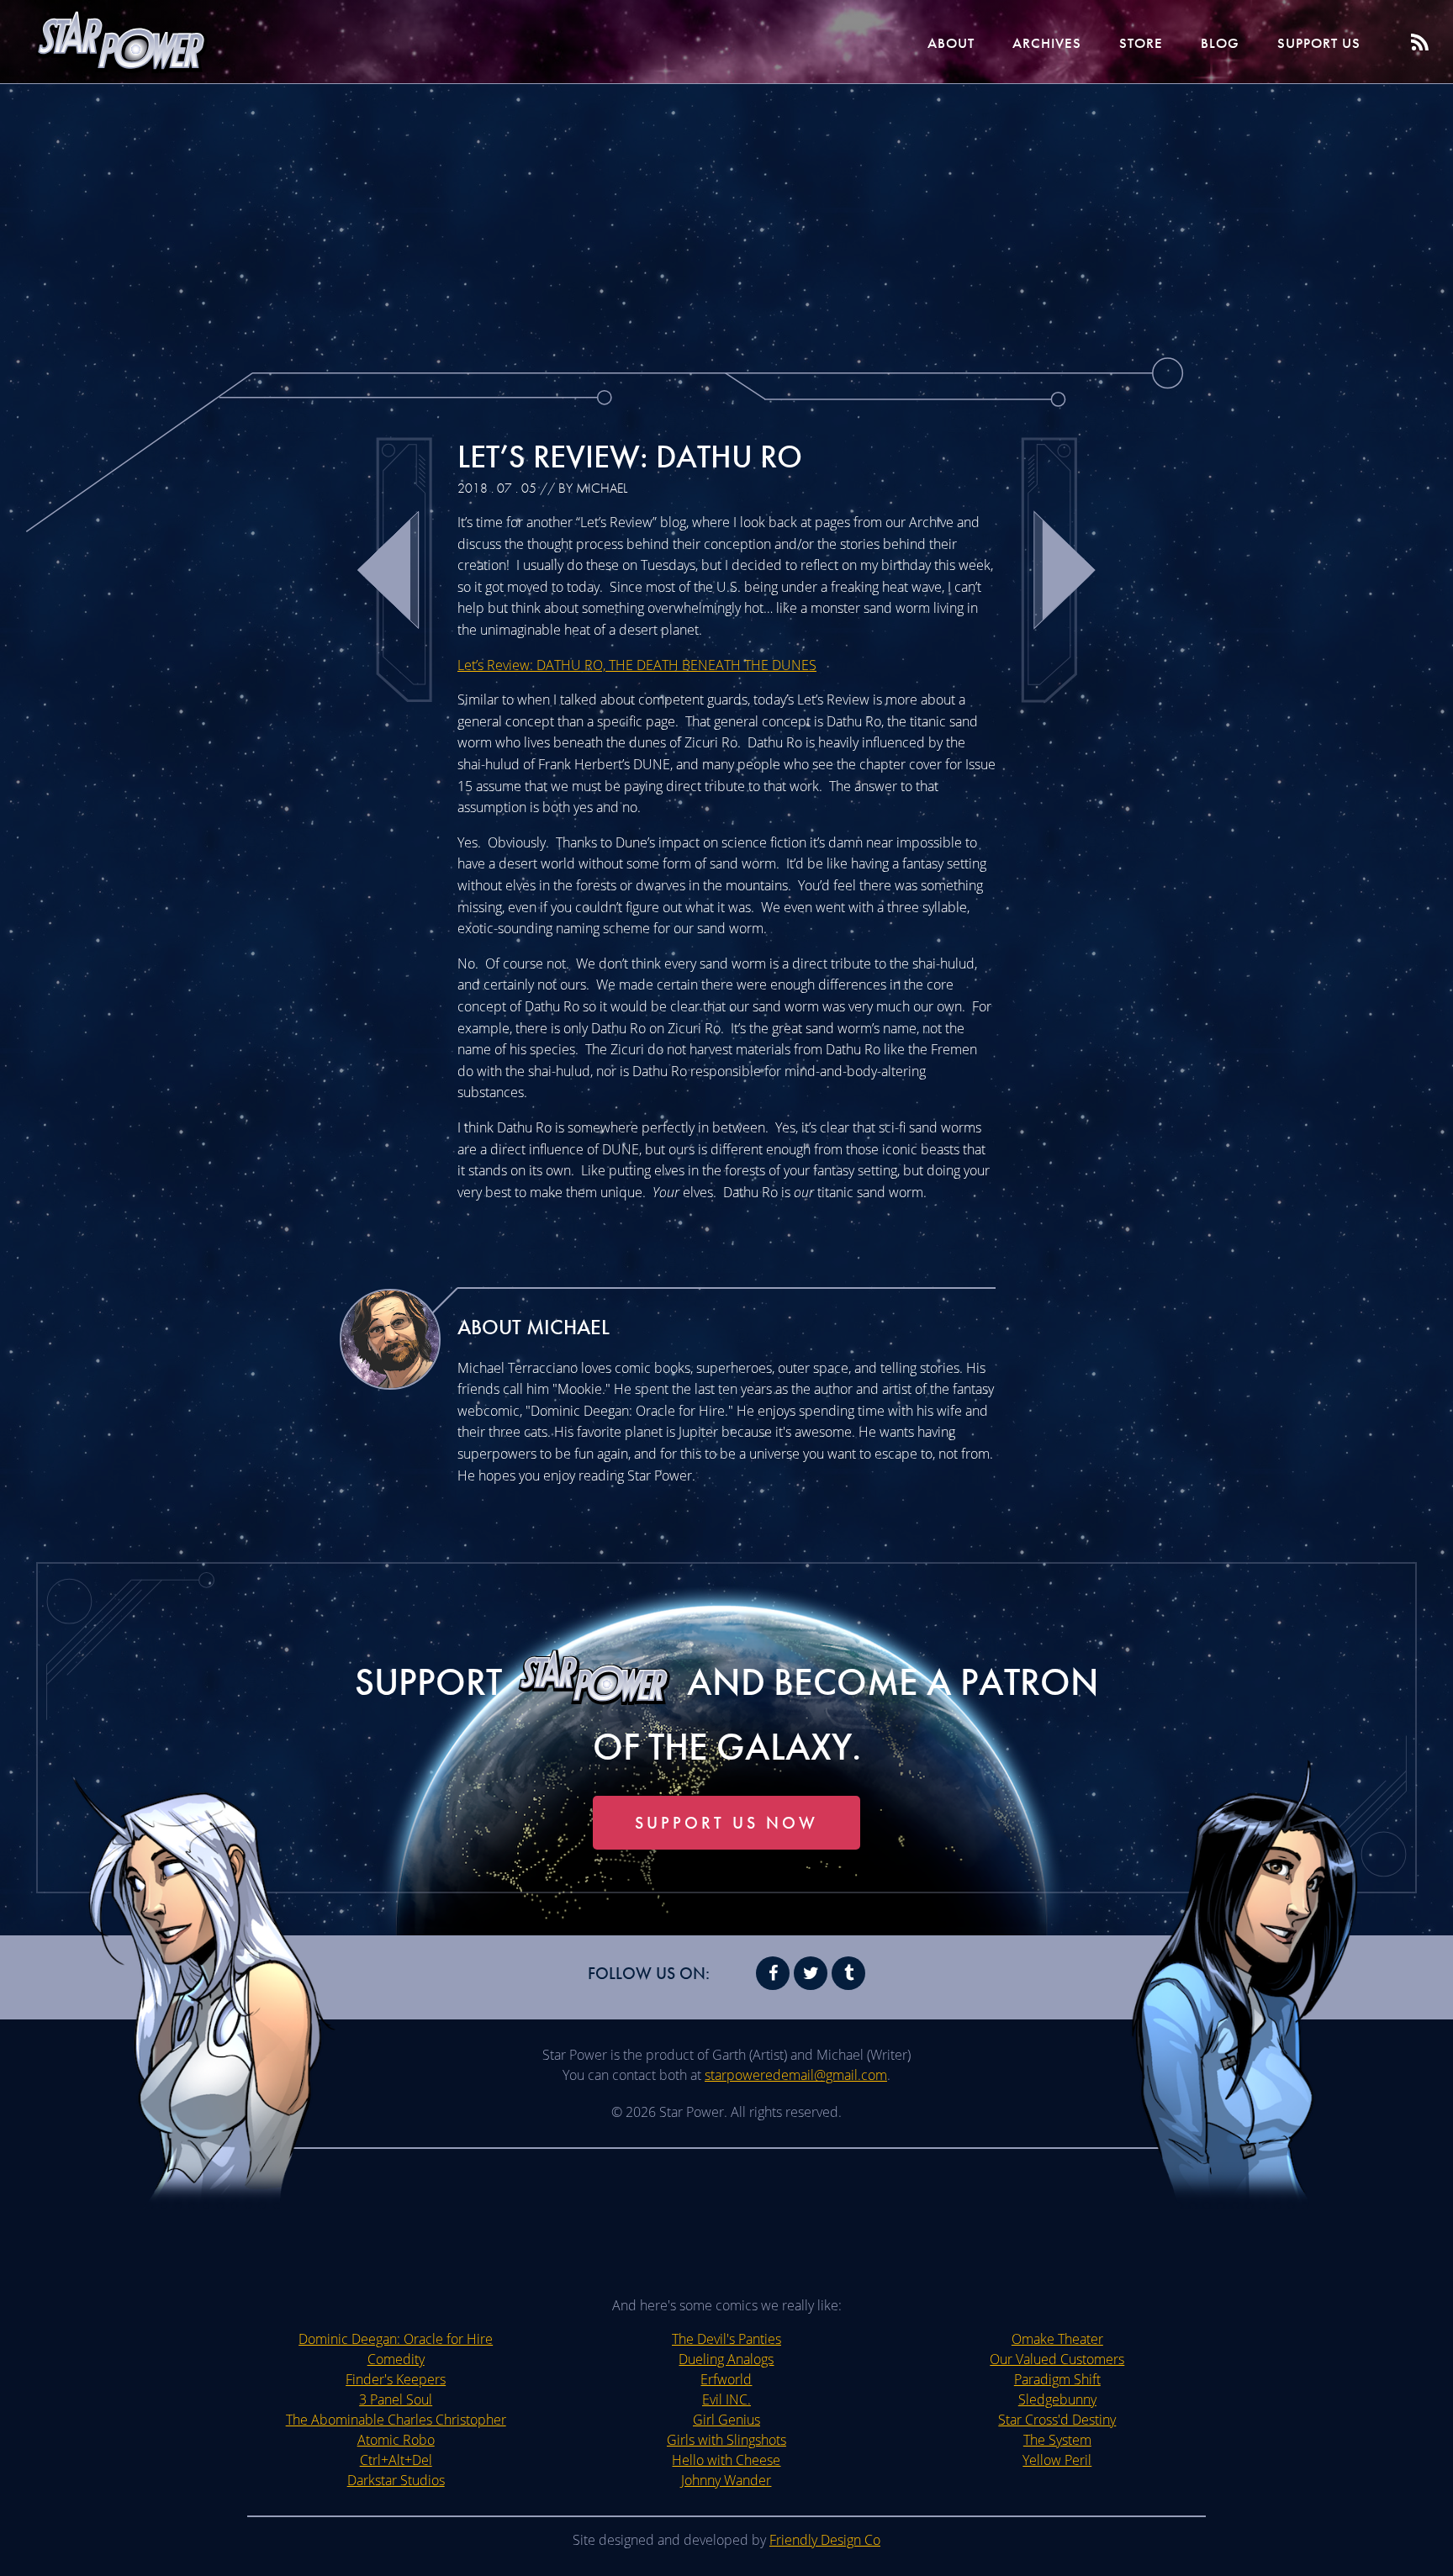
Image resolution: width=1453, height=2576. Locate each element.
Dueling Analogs (726, 2359)
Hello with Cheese (726, 2460)
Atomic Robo (396, 2440)
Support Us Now (726, 1823)
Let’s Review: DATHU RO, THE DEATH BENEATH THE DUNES (637, 665)
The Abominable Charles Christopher (396, 2420)
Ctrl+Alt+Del (396, 2460)
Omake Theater (1057, 2339)
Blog (1220, 43)
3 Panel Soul (396, 2399)
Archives (1047, 43)
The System (1057, 2440)
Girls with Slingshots (726, 2440)
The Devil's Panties (726, 2339)
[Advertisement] (726, 219)
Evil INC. (726, 2399)
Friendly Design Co (825, 2540)
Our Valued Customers (1057, 2359)
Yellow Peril (1057, 2460)
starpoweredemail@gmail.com (796, 2075)
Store (1141, 43)
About (951, 43)
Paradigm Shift (1057, 2379)
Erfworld (726, 2379)
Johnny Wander (726, 2480)
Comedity (396, 2359)
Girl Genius (726, 2420)
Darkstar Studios (396, 2480)
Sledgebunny (1057, 2399)
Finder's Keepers (396, 2379)
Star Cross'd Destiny (1057, 2420)
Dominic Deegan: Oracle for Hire (396, 2339)
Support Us (1319, 43)
